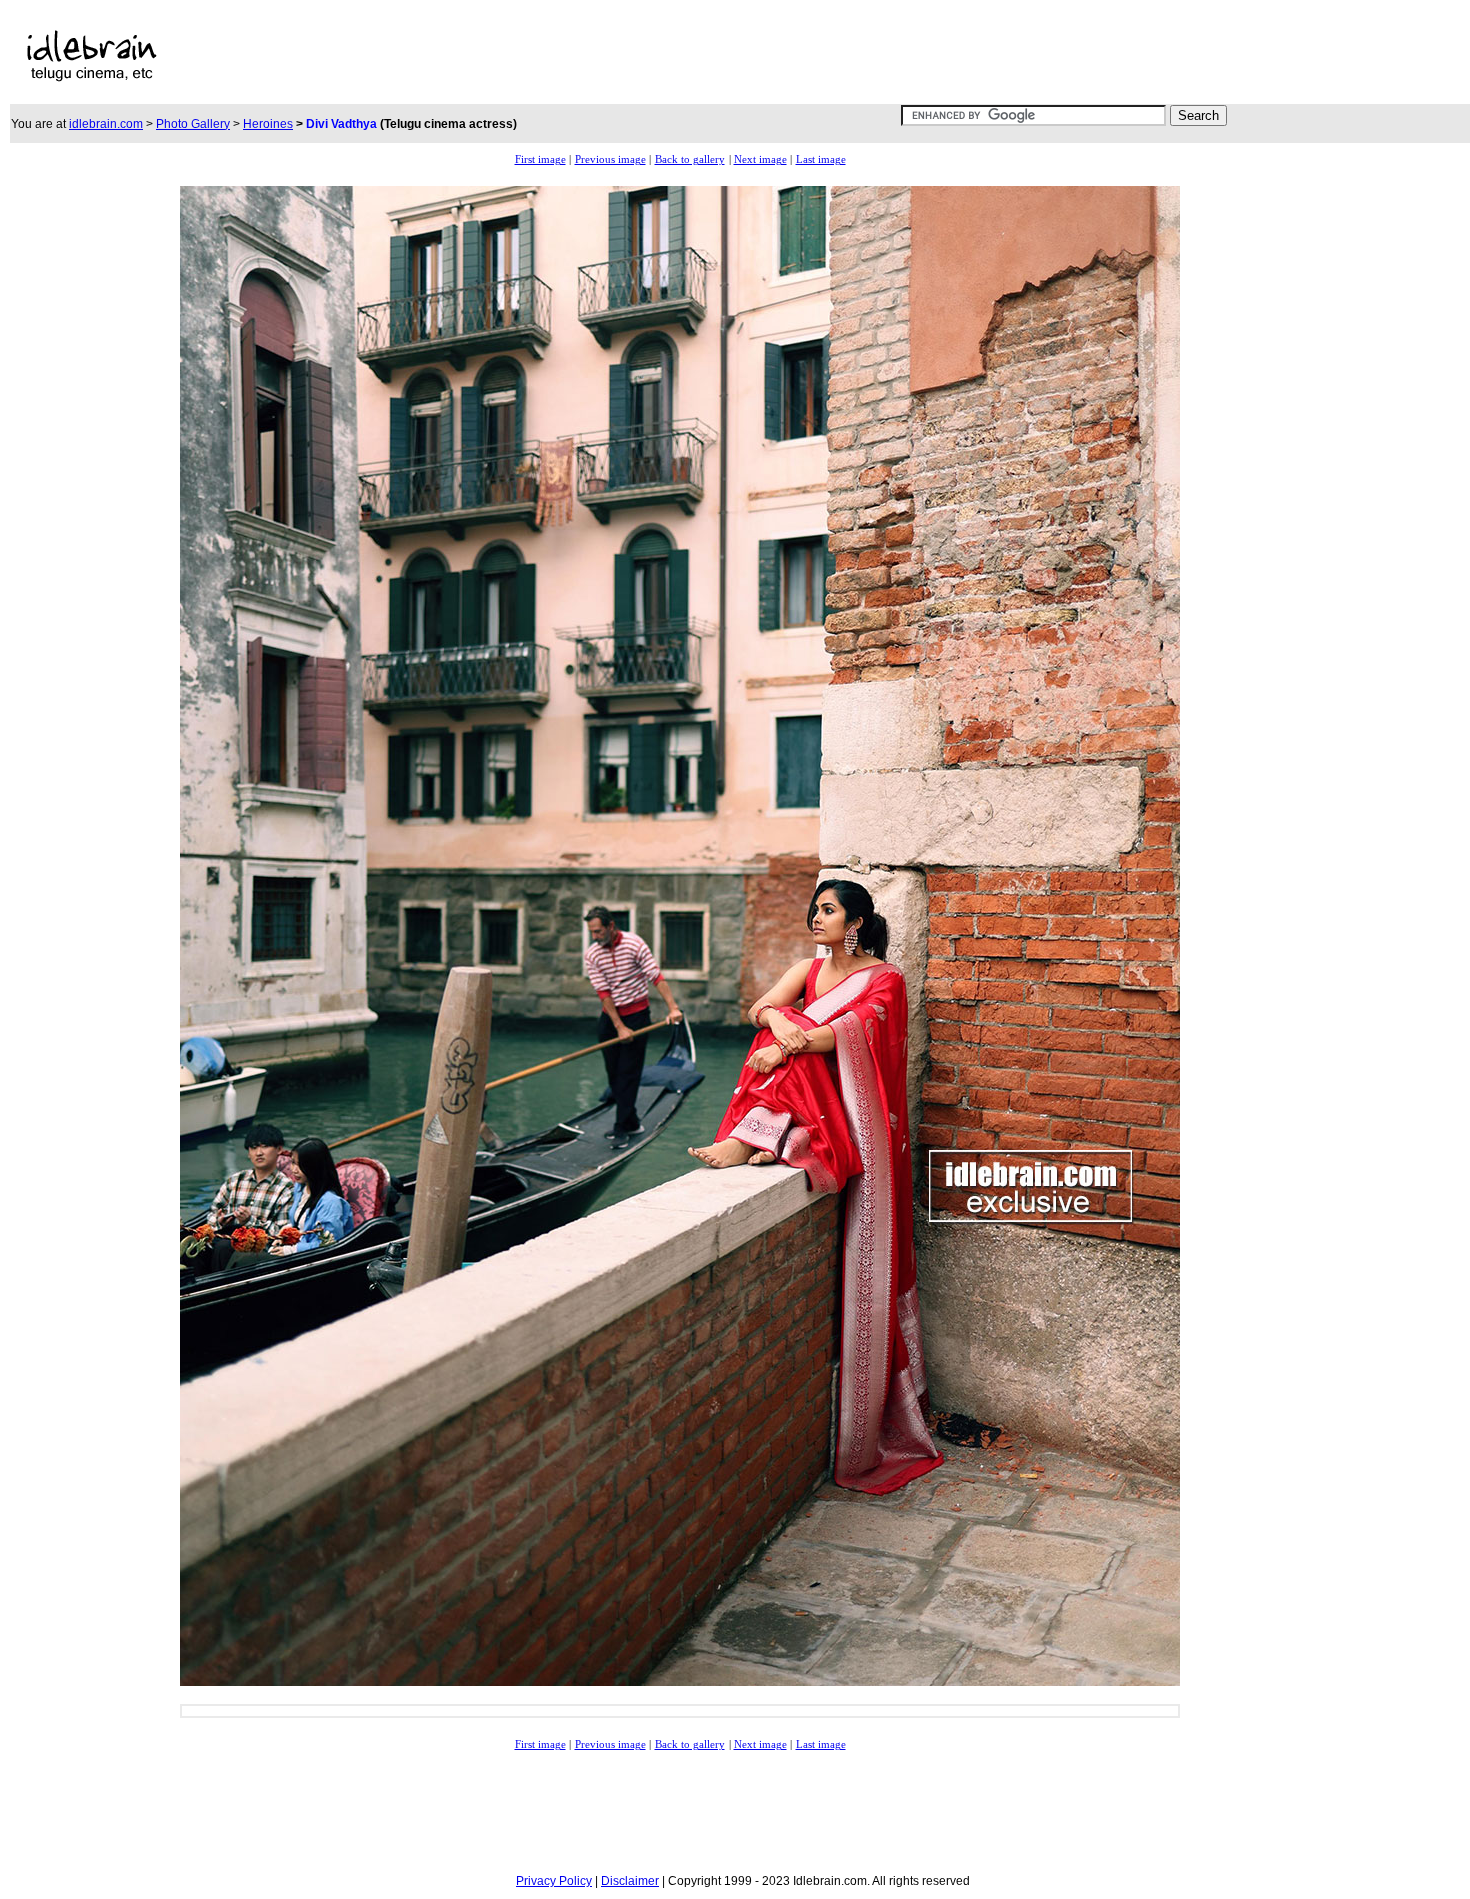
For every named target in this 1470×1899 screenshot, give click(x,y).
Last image (821, 159)
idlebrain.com (106, 124)
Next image (760, 159)
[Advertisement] (643, 56)
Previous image (610, 159)
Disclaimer (630, 1881)
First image (540, 159)
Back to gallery (690, 159)
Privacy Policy (554, 1881)
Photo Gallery (193, 124)
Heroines (268, 124)
